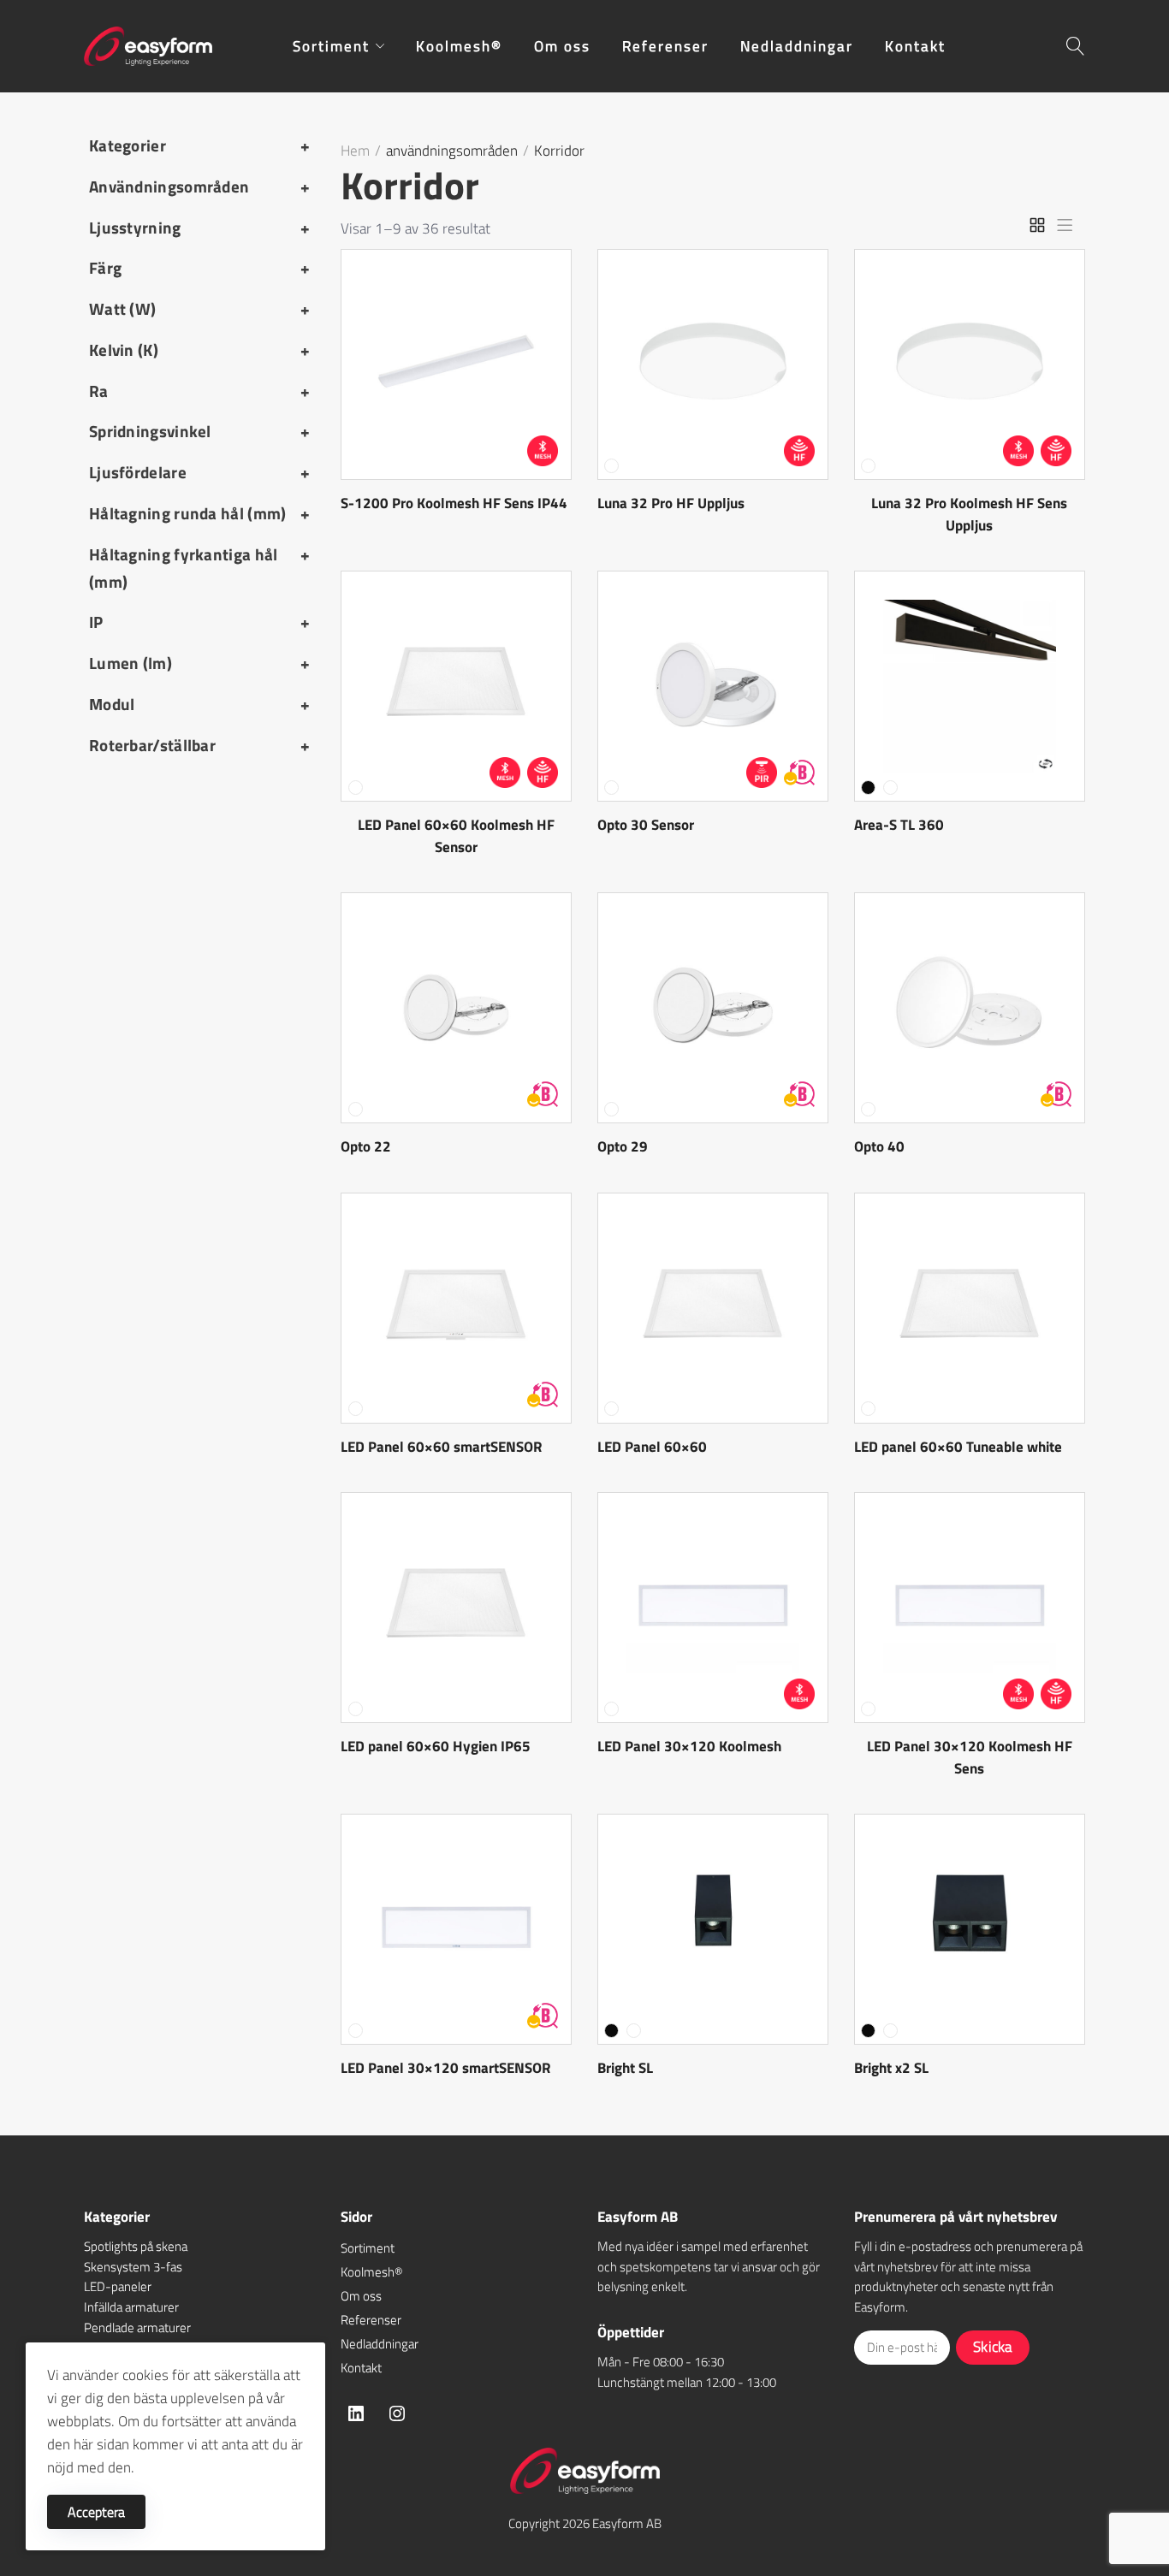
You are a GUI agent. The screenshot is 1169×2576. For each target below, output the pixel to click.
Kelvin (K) (199, 350)
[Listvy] (1065, 225)
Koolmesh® (372, 2272)
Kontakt (361, 2368)
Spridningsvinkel (199, 431)
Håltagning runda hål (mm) (199, 513)
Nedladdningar (380, 2344)
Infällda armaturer (131, 2307)
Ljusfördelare (199, 472)
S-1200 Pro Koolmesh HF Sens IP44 (454, 503)
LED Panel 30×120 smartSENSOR (446, 2068)
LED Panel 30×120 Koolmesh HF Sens (970, 1757)
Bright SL (625, 2068)
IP (199, 622)
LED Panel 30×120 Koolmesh (689, 1746)
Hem (355, 151)
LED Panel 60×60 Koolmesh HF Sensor (456, 836)
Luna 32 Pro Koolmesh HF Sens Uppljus (969, 514)
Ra (199, 391)
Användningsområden (199, 187)
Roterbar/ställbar (199, 745)
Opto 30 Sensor (646, 825)
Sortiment (368, 2248)
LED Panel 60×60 (652, 1447)
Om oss (361, 2296)
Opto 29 (623, 1146)
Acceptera (96, 2512)
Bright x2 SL (891, 2068)
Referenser (371, 2320)
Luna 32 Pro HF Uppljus (671, 503)
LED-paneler (118, 2286)
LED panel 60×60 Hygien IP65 (436, 1746)
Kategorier (199, 145)
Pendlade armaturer (137, 2327)
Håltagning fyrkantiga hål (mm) (199, 568)
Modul (199, 704)
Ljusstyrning (199, 228)
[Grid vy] (1037, 225)
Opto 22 (366, 1146)
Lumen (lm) (199, 663)
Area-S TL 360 (899, 825)
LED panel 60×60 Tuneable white (958, 1447)
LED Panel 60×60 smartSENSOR (442, 1447)
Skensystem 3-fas (133, 2267)
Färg (199, 268)
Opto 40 (879, 1146)
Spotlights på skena (136, 2246)
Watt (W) (199, 309)
